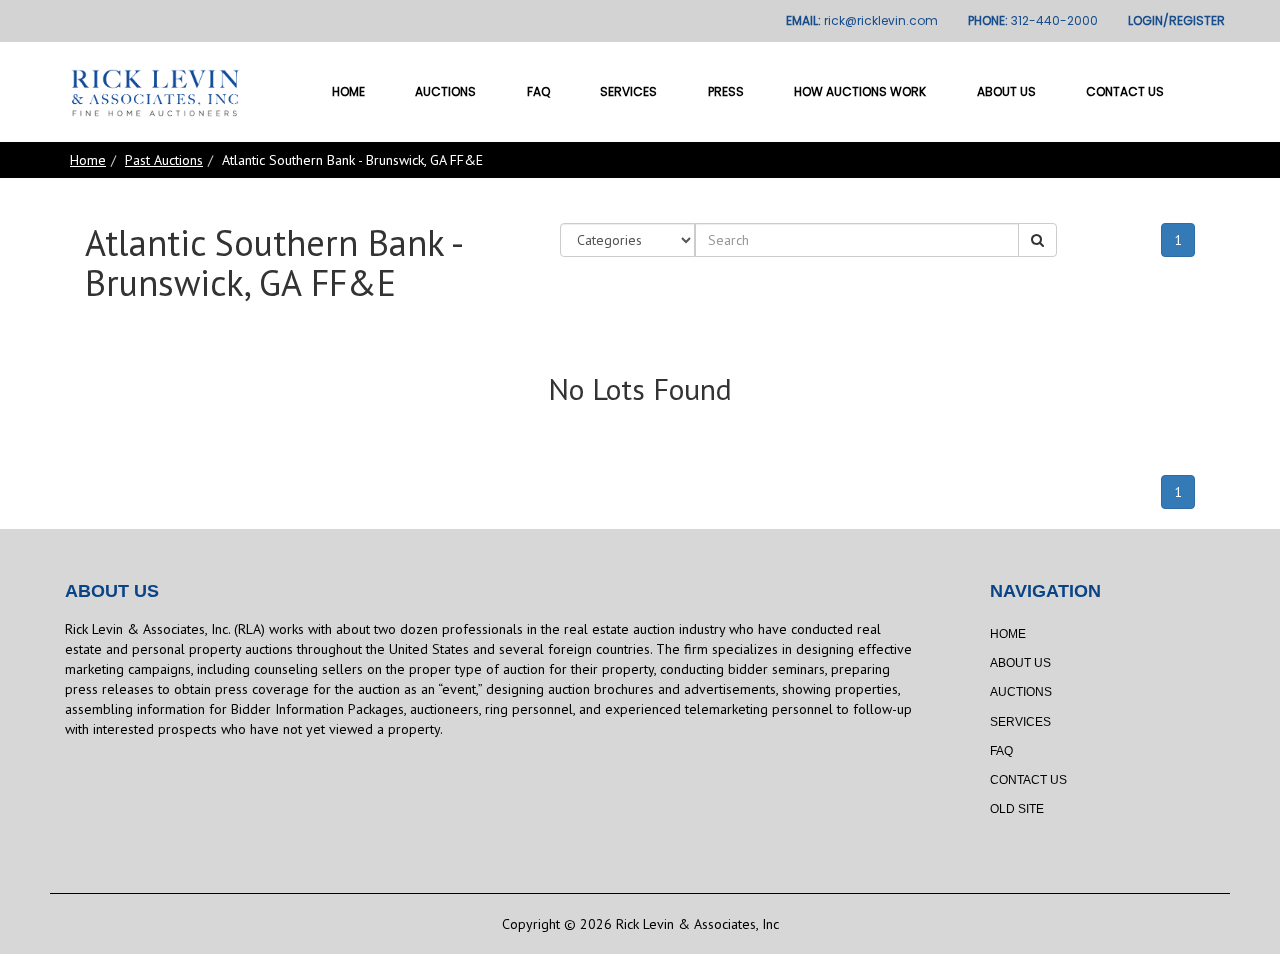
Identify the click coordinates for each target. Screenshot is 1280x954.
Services (628, 91)
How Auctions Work (860, 91)
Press (726, 91)
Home (348, 91)
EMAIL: (862, 20)
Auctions (445, 91)
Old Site (1017, 809)
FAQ (538, 91)
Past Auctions (164, 160)
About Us (1006, 91)
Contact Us (1125, 91)
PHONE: (1033, 20)
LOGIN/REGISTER (1176, 20)
